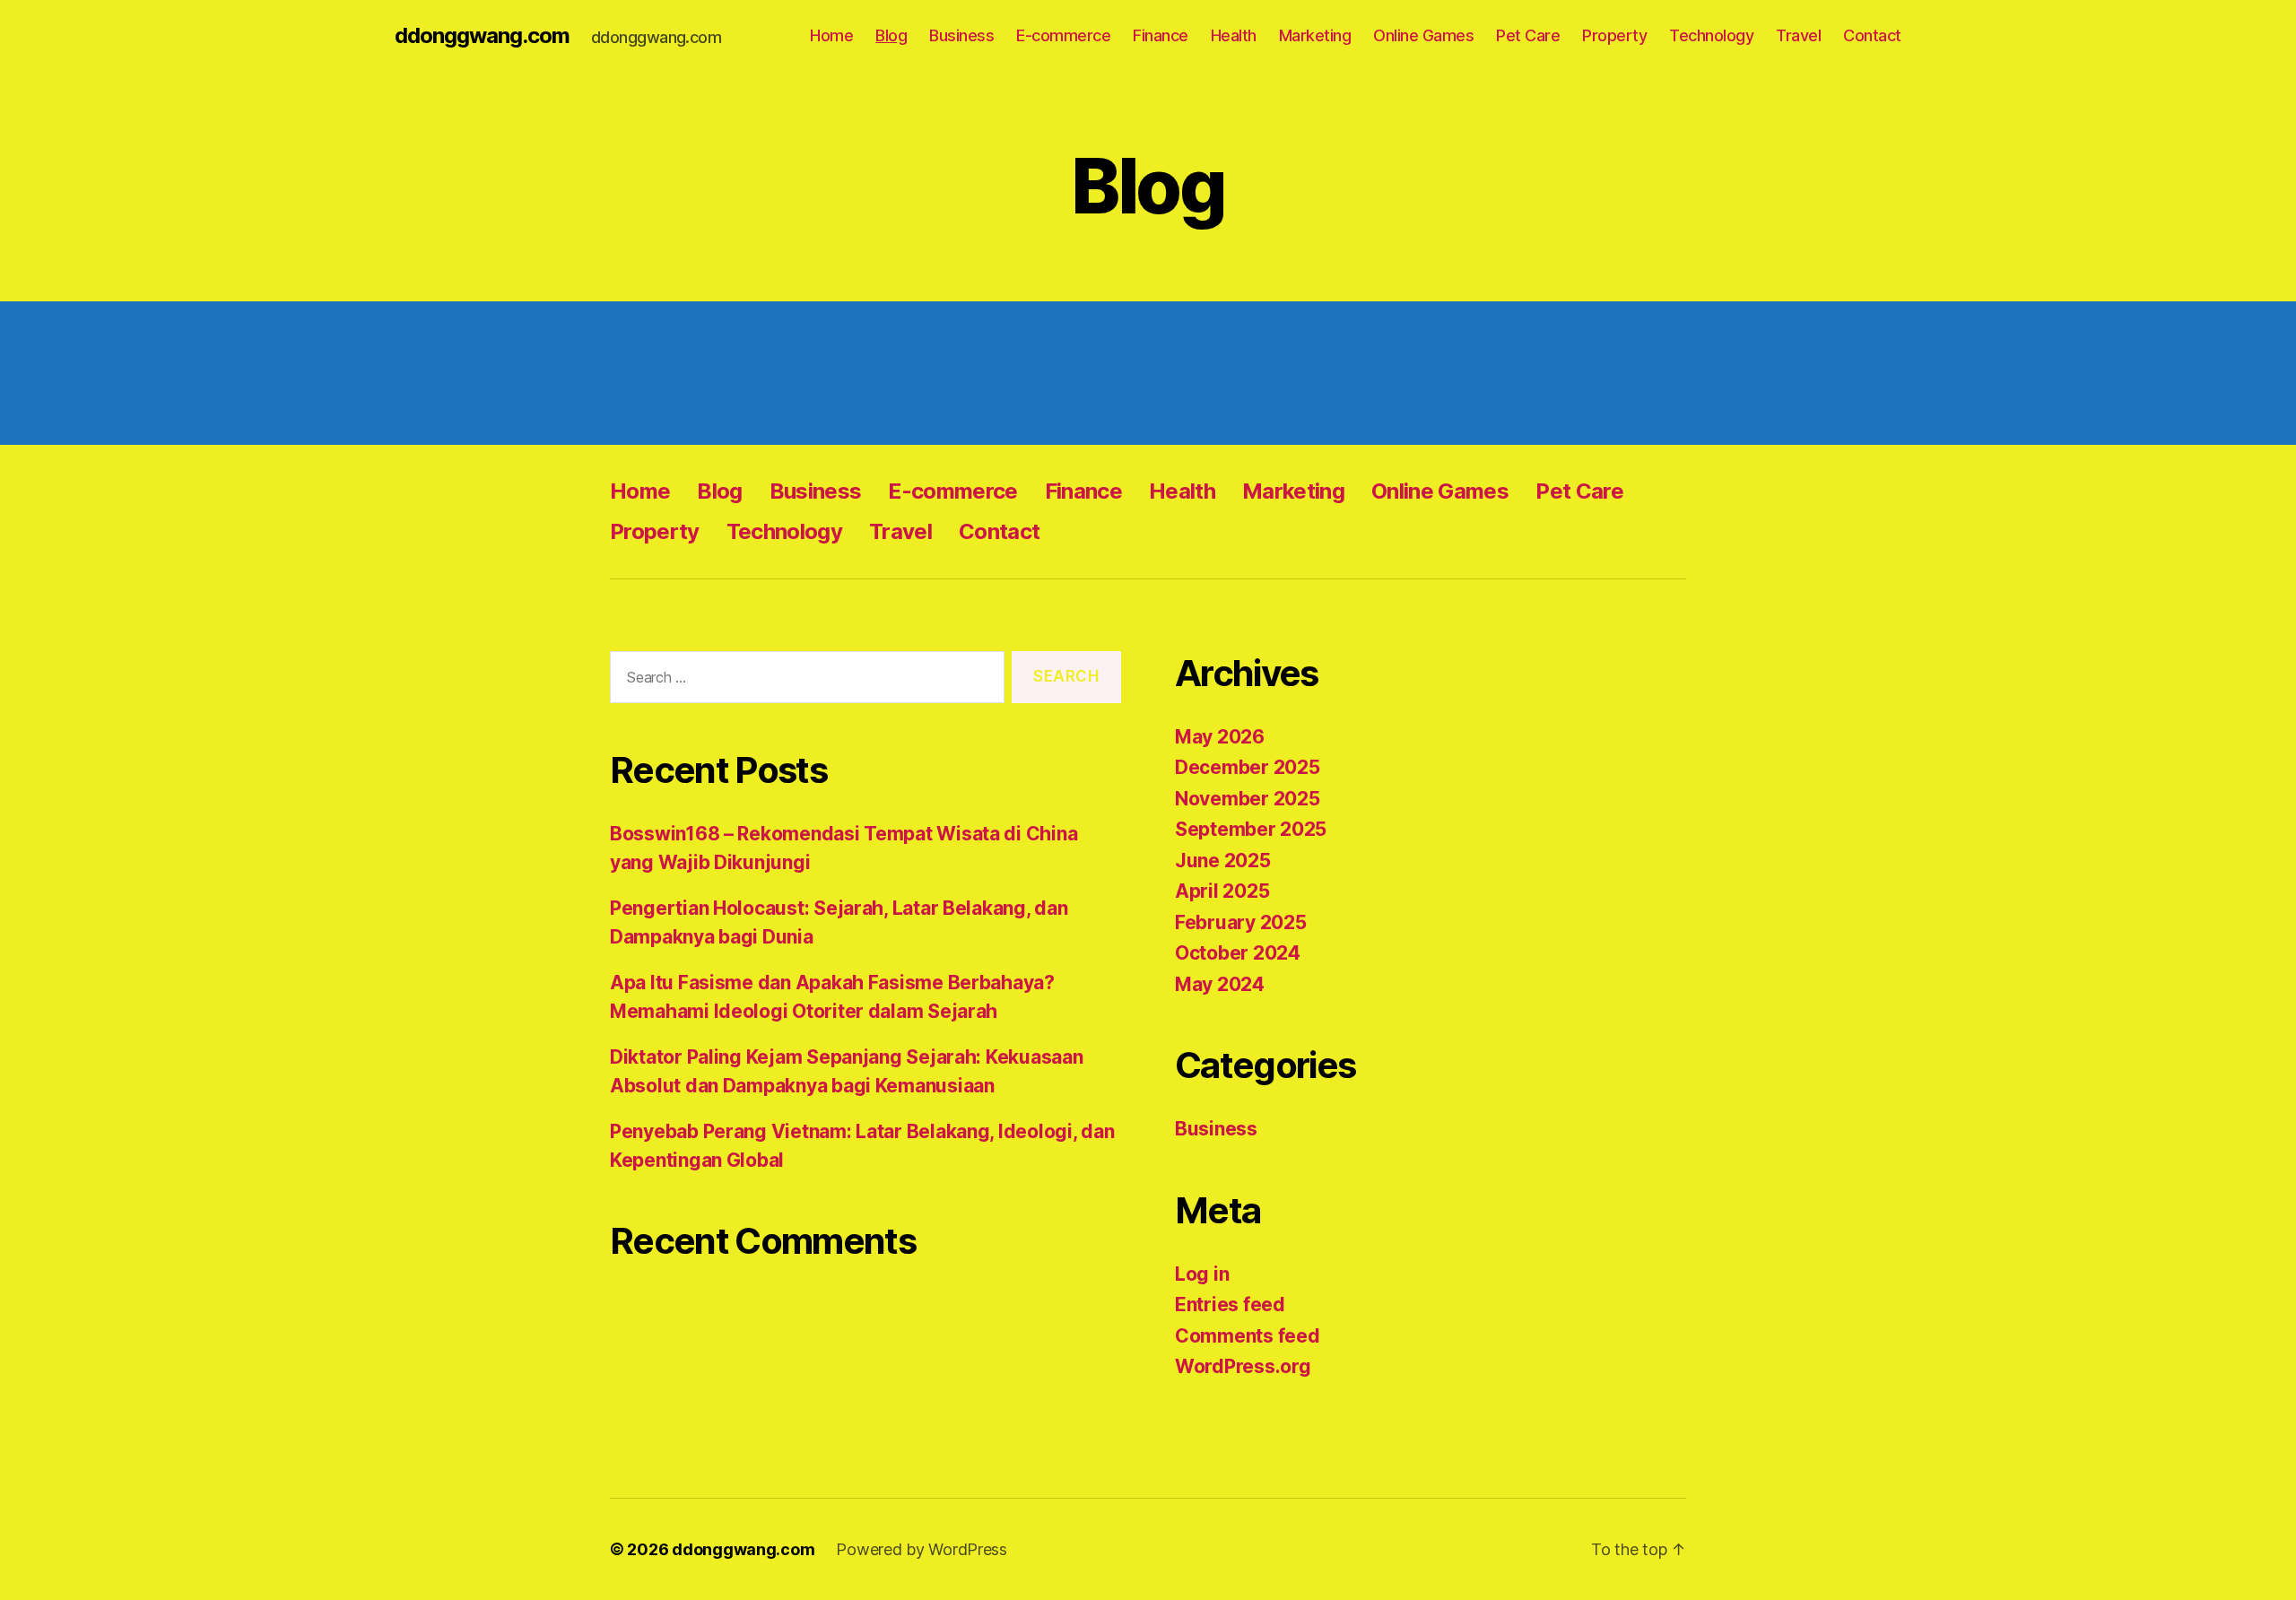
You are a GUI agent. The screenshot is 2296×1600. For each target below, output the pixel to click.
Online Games (1423, 35)
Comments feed (1248, 1336)
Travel (1798, 35)
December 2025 (1248, 767)
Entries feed (1230, 1304)
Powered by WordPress (922, 1549)
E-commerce (1063, 35)
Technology (1711, 35)
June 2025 (1223, 861)
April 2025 (1222, 891)
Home (831, 35)
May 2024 (1220, 984)
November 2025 (1248, 799)
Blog (891, 35)
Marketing (1315, 35)
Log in (1202, 1274)
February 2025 (1241, 922)
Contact (1872, 35)
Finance (1161, 35)
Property (1614, 35)
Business (961, 35)
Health (1234, 35)
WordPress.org (1243, 1366)
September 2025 (1251, 829)
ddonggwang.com (482, 36)
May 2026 (1220, 737)
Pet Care (1528, 35)
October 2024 (1238, 953)
